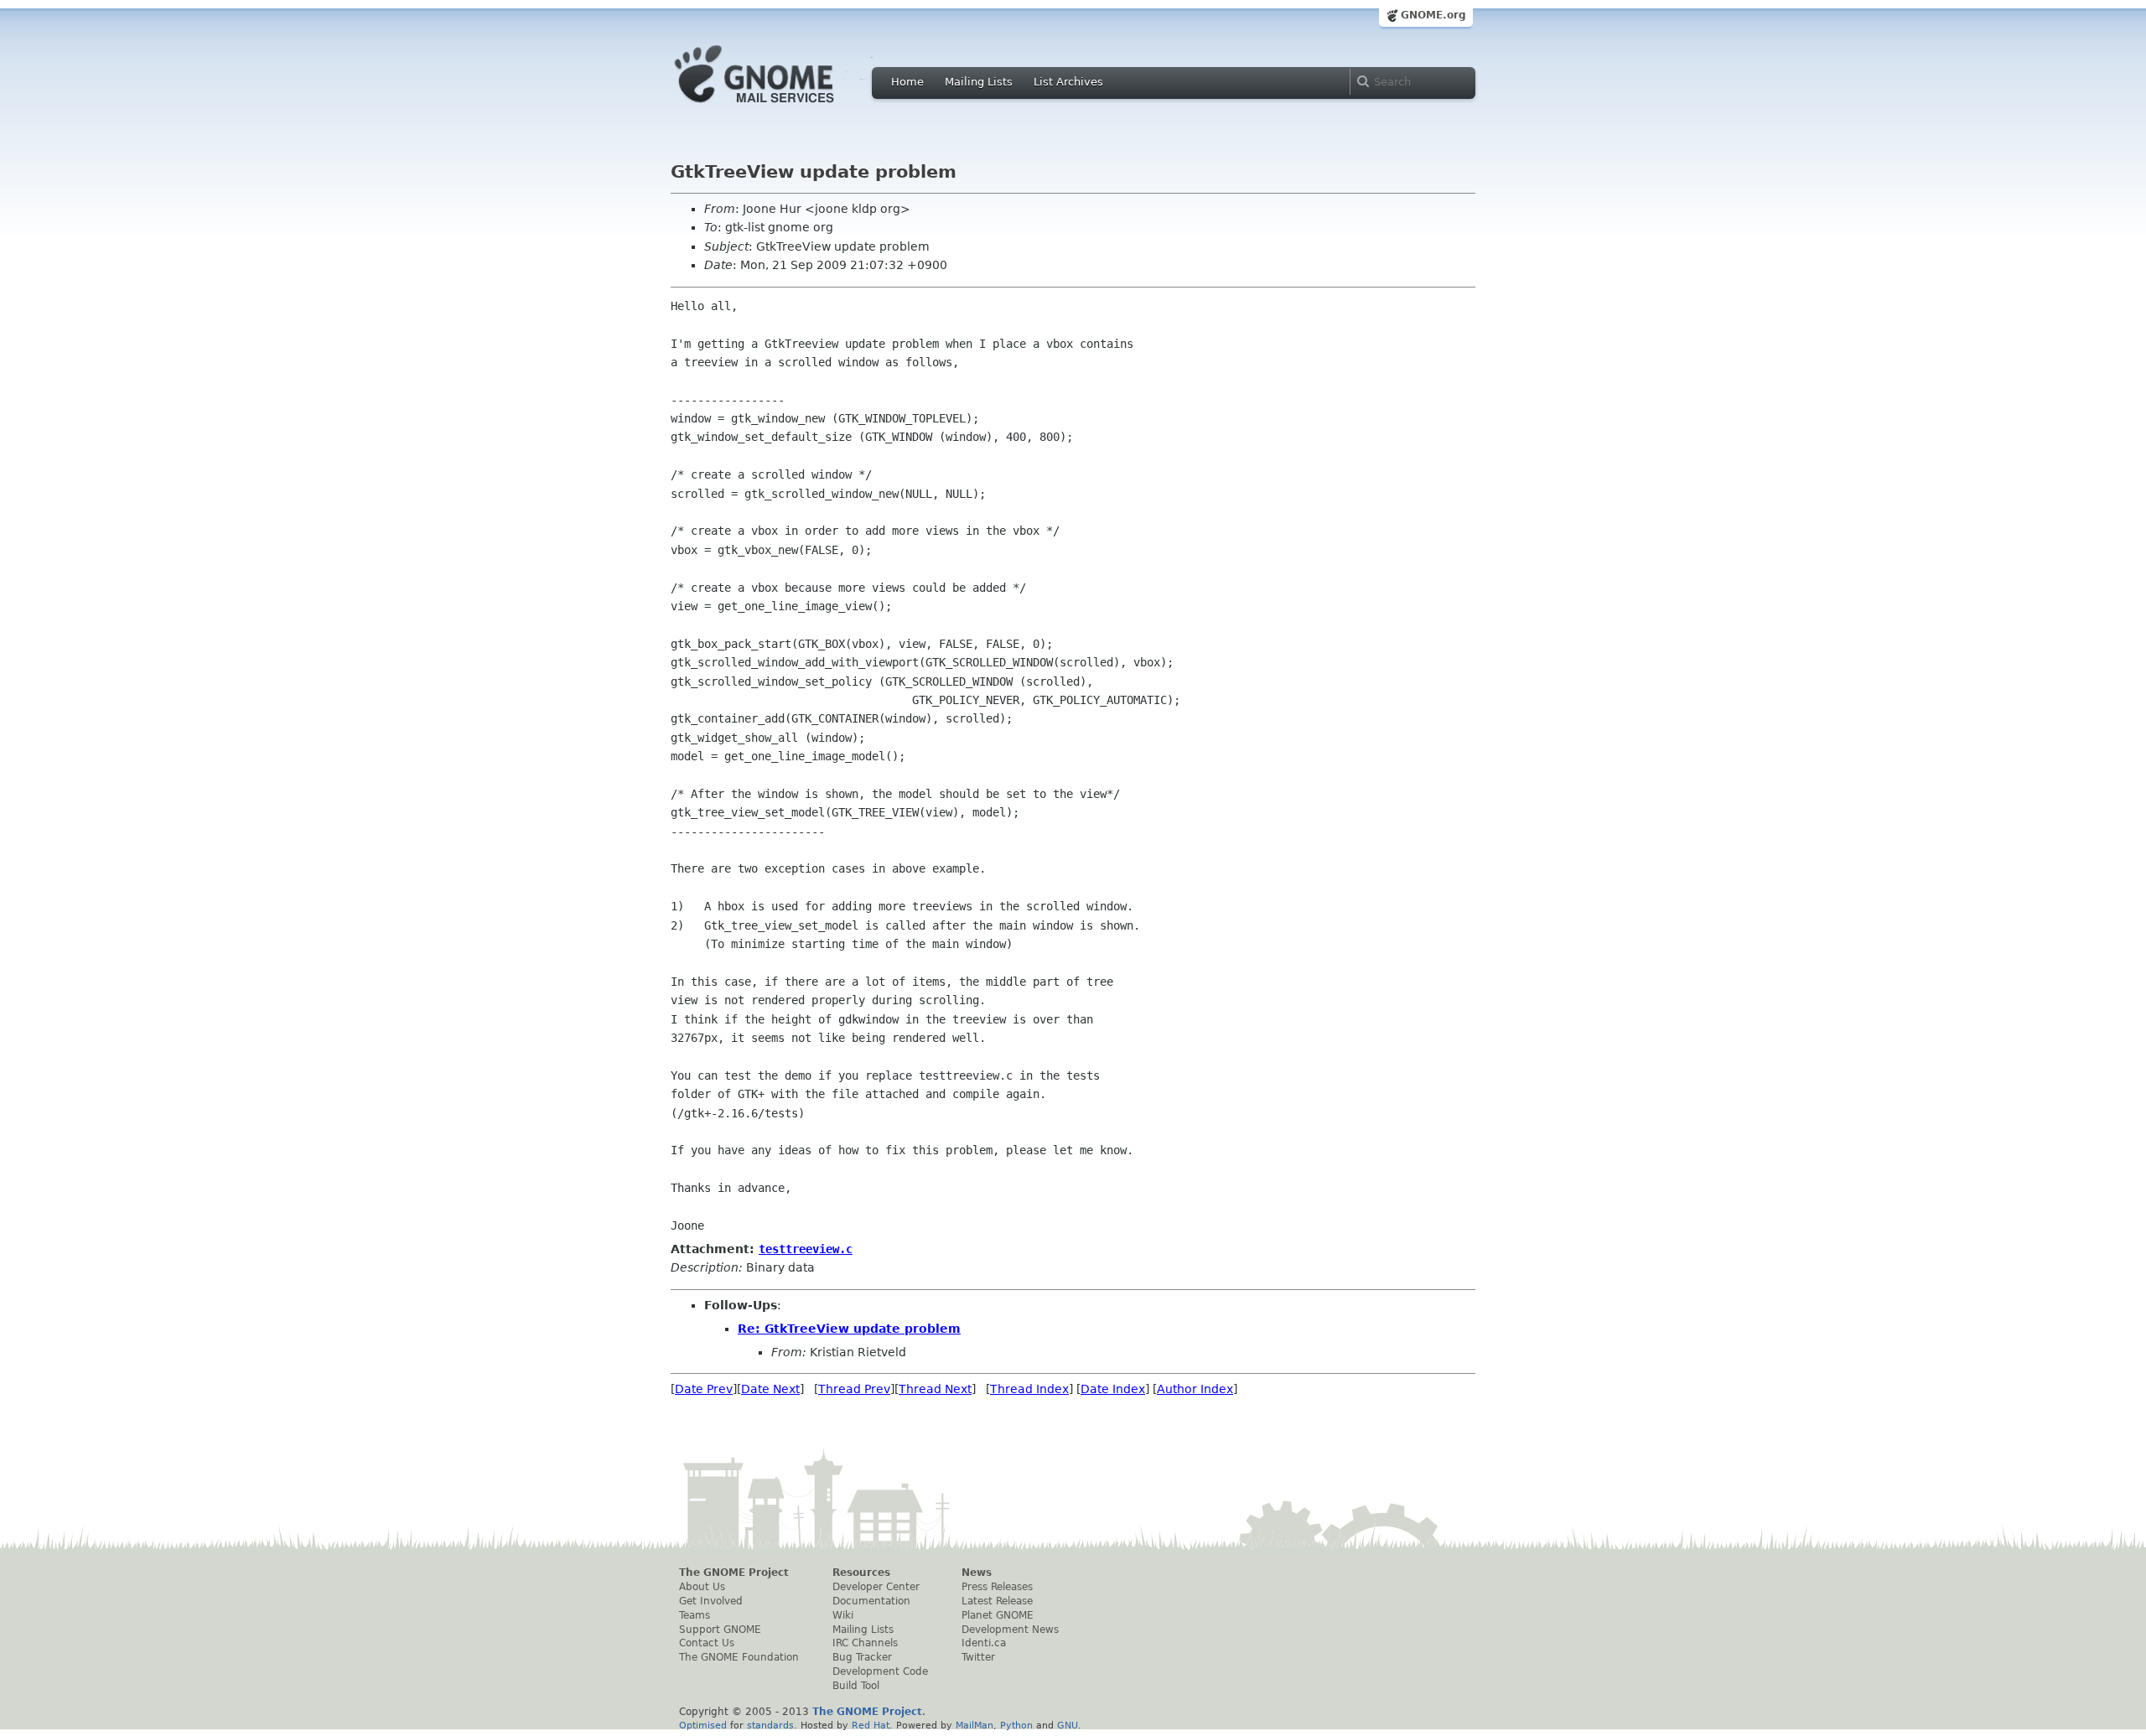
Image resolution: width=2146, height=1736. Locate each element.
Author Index (1195, 1389)
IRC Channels (865, 1643)
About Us (702, 1587)
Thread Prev (854, 1389)
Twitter (978, 1657)
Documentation (871, 1601)
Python (1016, 1725)
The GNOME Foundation (739, 1657)
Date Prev (704, 1389)
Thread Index (1029, 1389)
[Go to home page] (780, 107)
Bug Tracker (862, 1657)
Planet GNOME (998, 1615)
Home (907, 82)
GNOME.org (1433, 15)
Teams (695, 1615)
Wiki (843, 1615)
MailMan (975, 1725)
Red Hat (871, 1725)
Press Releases (997, 1587)
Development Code (880, 1671)
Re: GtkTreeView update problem (849, 1329)
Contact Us (707, 1643)
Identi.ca (984, 1643)
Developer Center (876, 1587)
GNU (1068, 1725)
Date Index (1113, 1389)
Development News (1010, 1630)
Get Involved (711, 1601)
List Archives (1068, 82)
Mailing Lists (979, 82)
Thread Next (935, 1389)
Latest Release (997, 1601)
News (977, 1573)
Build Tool (856, 1686)
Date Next (770, 1389)
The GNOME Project (734, 1573)
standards (770, 1725)
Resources (861, 1573)
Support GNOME (720, 1630)
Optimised (703, 1725)
